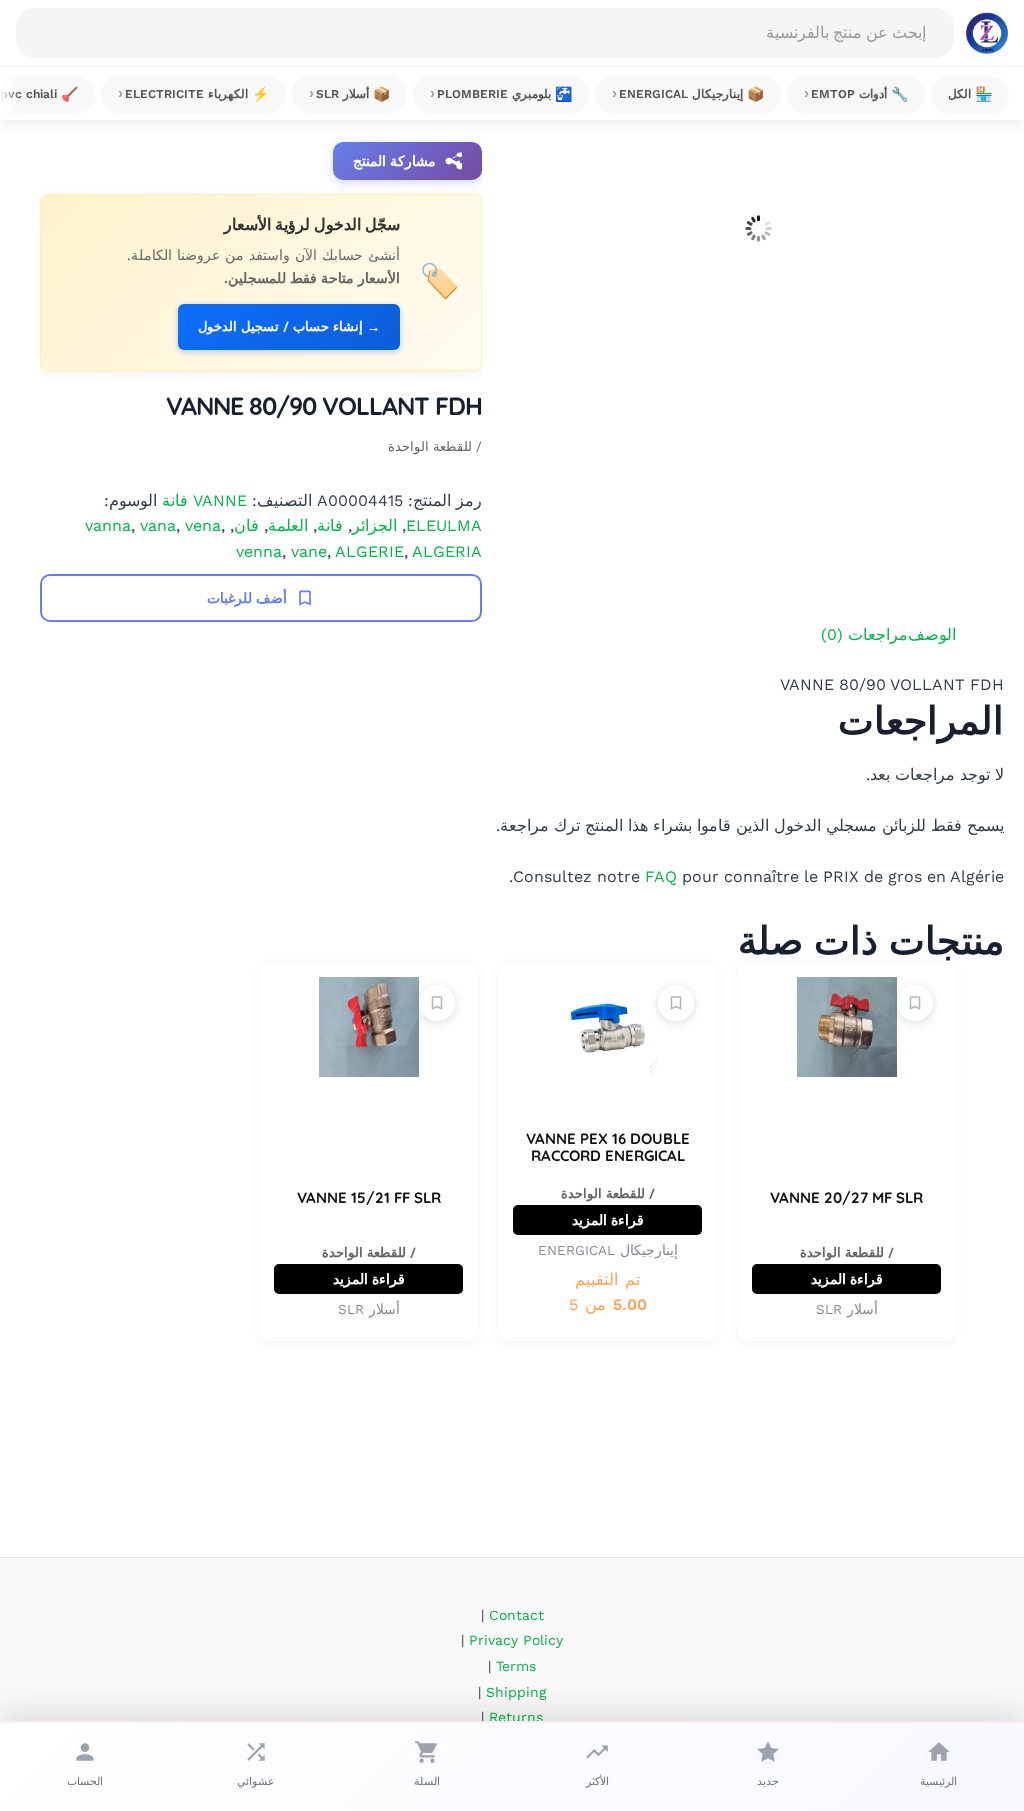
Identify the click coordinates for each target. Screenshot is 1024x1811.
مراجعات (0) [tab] (864, 634)
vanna (108, 525)
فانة (330, 525)
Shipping (516, 1692)
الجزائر (374, 525)
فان (246, 525)
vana (158, 525)
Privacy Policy (516, 1640)
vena (203, 525)
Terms (516, 1666)
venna (259, 551)
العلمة (288, 525)
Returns (516, 1717)
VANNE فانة (204, 500)
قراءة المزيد (847, 1279)
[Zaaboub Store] (987, 33)
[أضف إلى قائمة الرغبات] (915, 1003)
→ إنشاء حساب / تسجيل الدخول (289, 326)
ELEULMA (444, 525)
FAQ (661, 876)
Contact (516, 1615)
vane (309, 551)
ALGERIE (369, 551)
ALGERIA (447, 551)
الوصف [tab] (932, 634)
